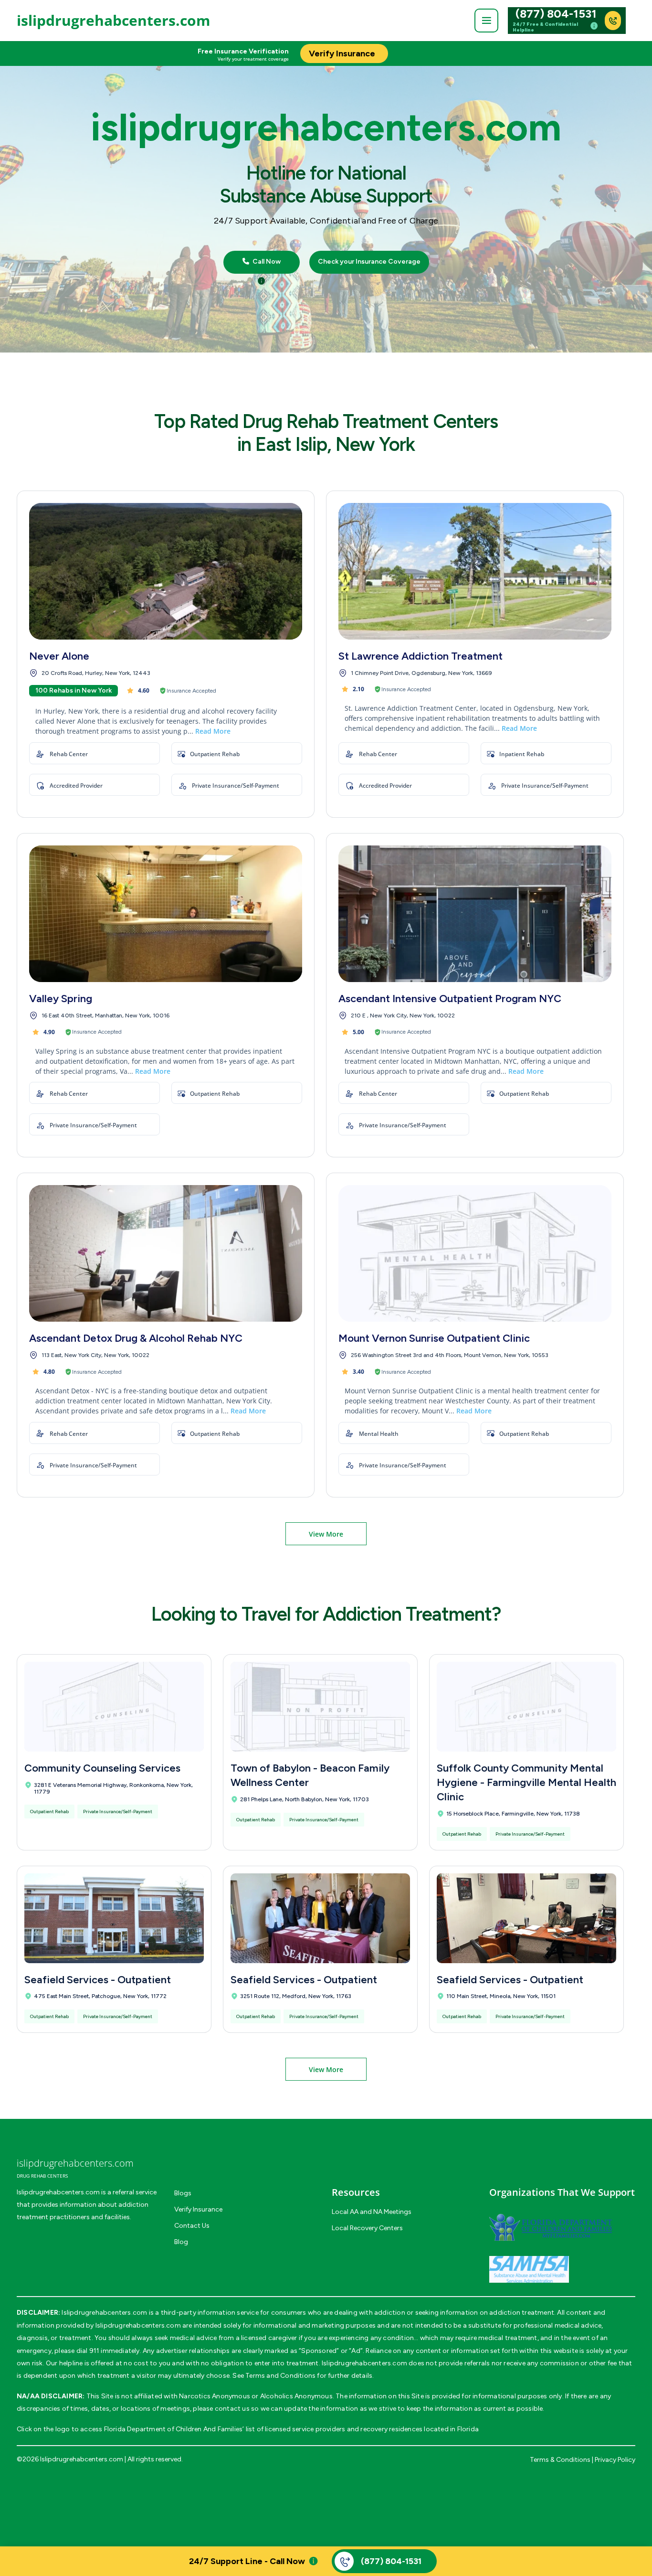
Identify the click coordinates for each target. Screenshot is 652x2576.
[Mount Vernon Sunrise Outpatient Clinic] (475, 1253)
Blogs (183, 2193)
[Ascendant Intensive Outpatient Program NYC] (475, 914)
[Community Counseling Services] (114, 1707)
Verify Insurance (198, 2209)
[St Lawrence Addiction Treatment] (475, 571)
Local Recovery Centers (367, 2228)
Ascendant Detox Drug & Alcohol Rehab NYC (136, 1338)
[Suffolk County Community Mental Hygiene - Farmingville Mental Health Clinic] (526, 1707)
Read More (213, 731)
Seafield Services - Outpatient (98, 1980)
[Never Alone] (166, 571)
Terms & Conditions (560, 2460)
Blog (181, 2242)
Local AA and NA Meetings (372, 2212)
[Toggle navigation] (486, 21)
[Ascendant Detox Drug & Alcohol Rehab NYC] (166, 1253)
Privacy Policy (615, 2460)
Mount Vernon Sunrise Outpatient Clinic (434, 1338)
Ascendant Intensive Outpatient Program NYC (450, 999)
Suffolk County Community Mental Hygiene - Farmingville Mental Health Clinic (526, 1782)
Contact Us (192, 2226)
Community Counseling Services (102, 1768)
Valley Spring (61, 999)
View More (326, 1534)
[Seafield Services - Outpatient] (114, 1918)
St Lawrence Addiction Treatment (421, 656)
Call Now (266, 262)
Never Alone (59, 656)
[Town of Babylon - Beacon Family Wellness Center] (320, 1707)
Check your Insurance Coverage (369, 262)
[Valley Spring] (166, 914)
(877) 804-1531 (556, 14)
